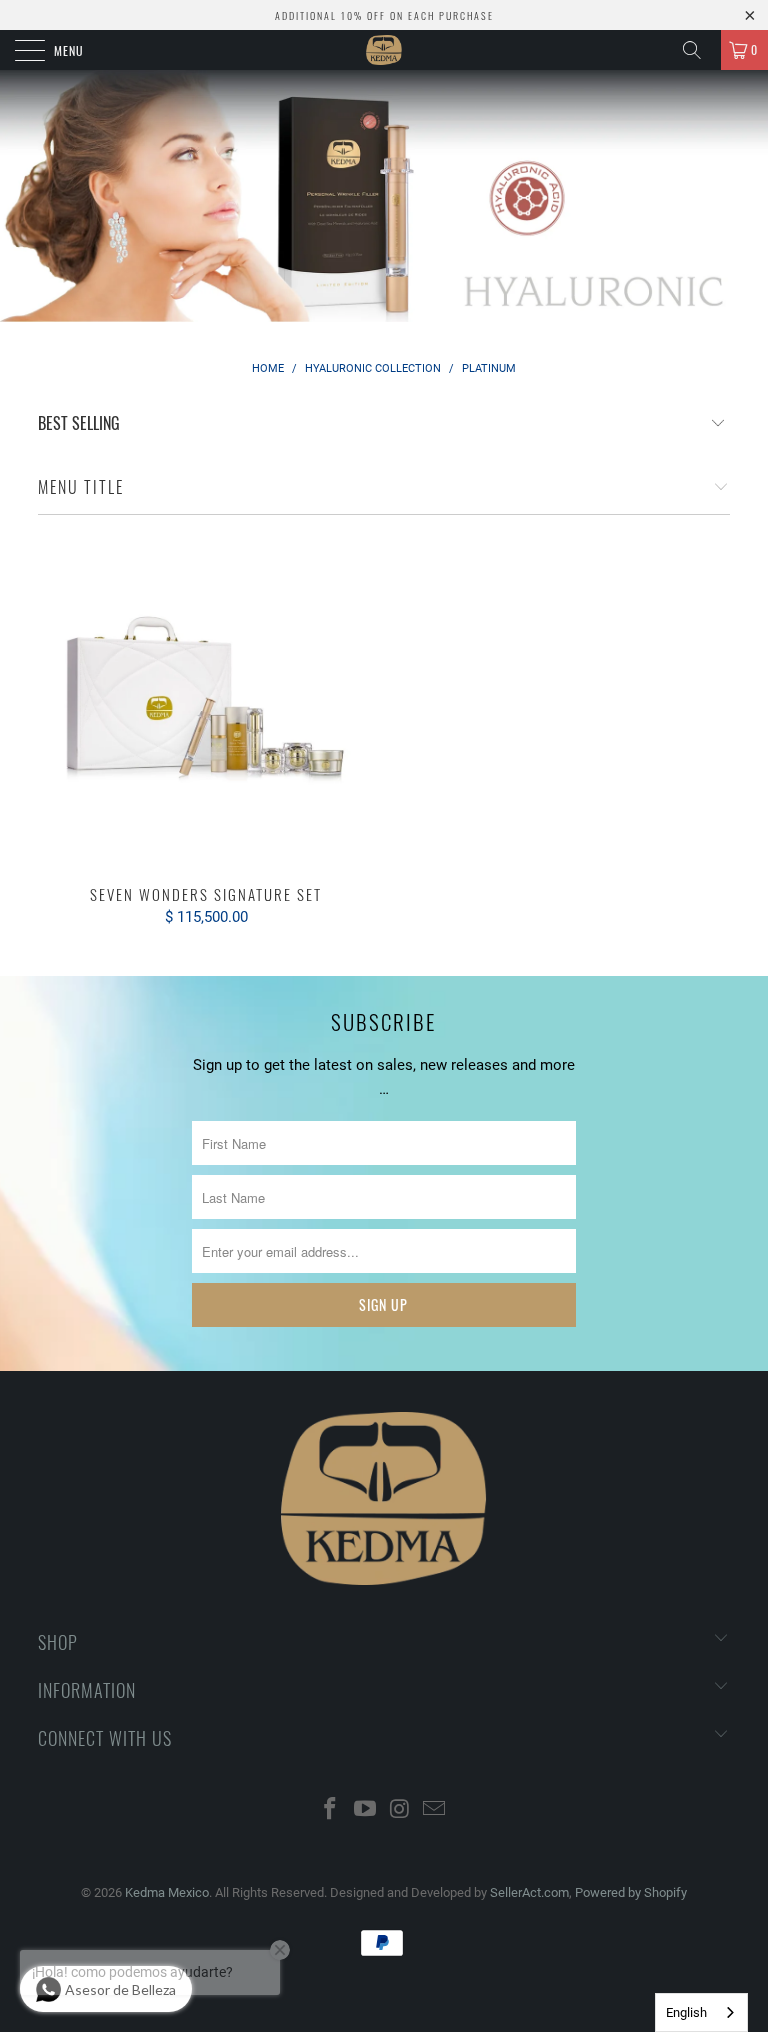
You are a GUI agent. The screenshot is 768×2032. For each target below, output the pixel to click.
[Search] (699, 50)
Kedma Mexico (167, 1892)
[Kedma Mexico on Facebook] (331, 1810)
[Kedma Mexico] (384, 50)
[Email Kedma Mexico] (435, 1810)
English (686, 2012)
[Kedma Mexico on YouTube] (366, 1810)
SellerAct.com (529, 1892)
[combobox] (701, 2012)
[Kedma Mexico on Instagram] (401, 1810)
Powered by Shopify (631, 1892)
